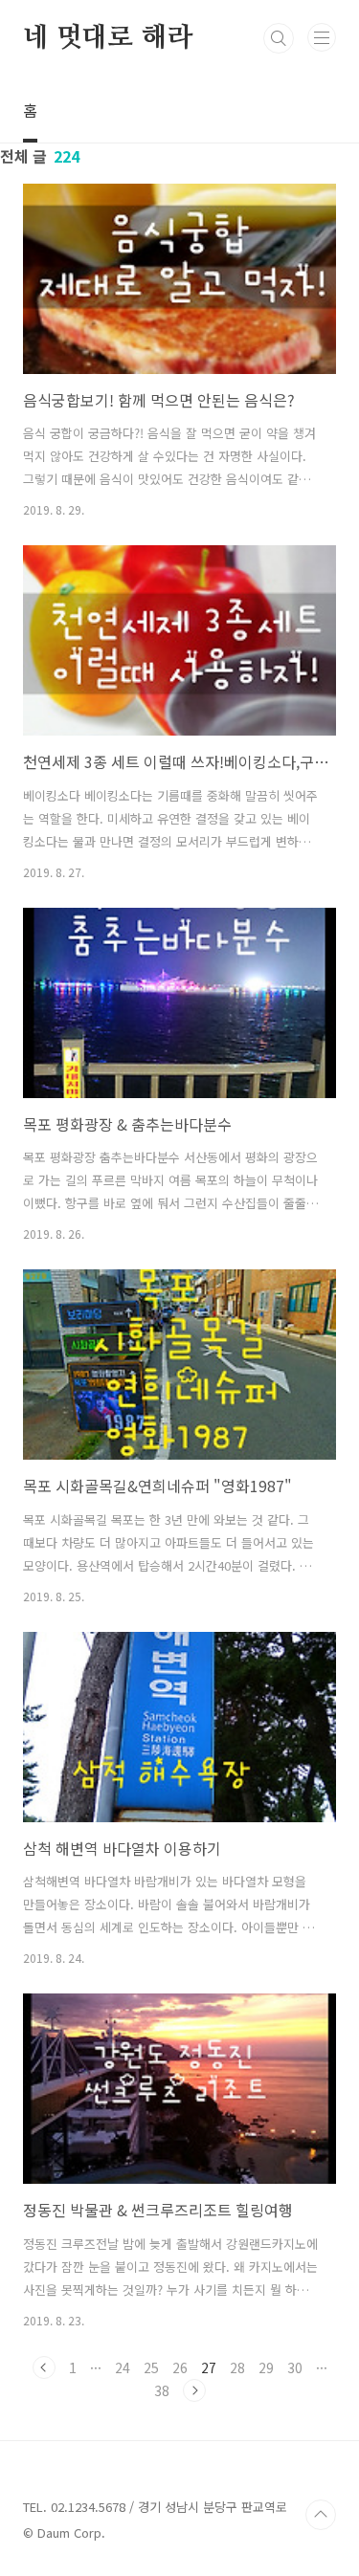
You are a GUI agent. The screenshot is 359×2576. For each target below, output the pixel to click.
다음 (194, 2390)
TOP (321, 2515)
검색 (279, 38)
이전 (44, 2367)
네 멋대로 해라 (107, 38)
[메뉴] (322, 37)
